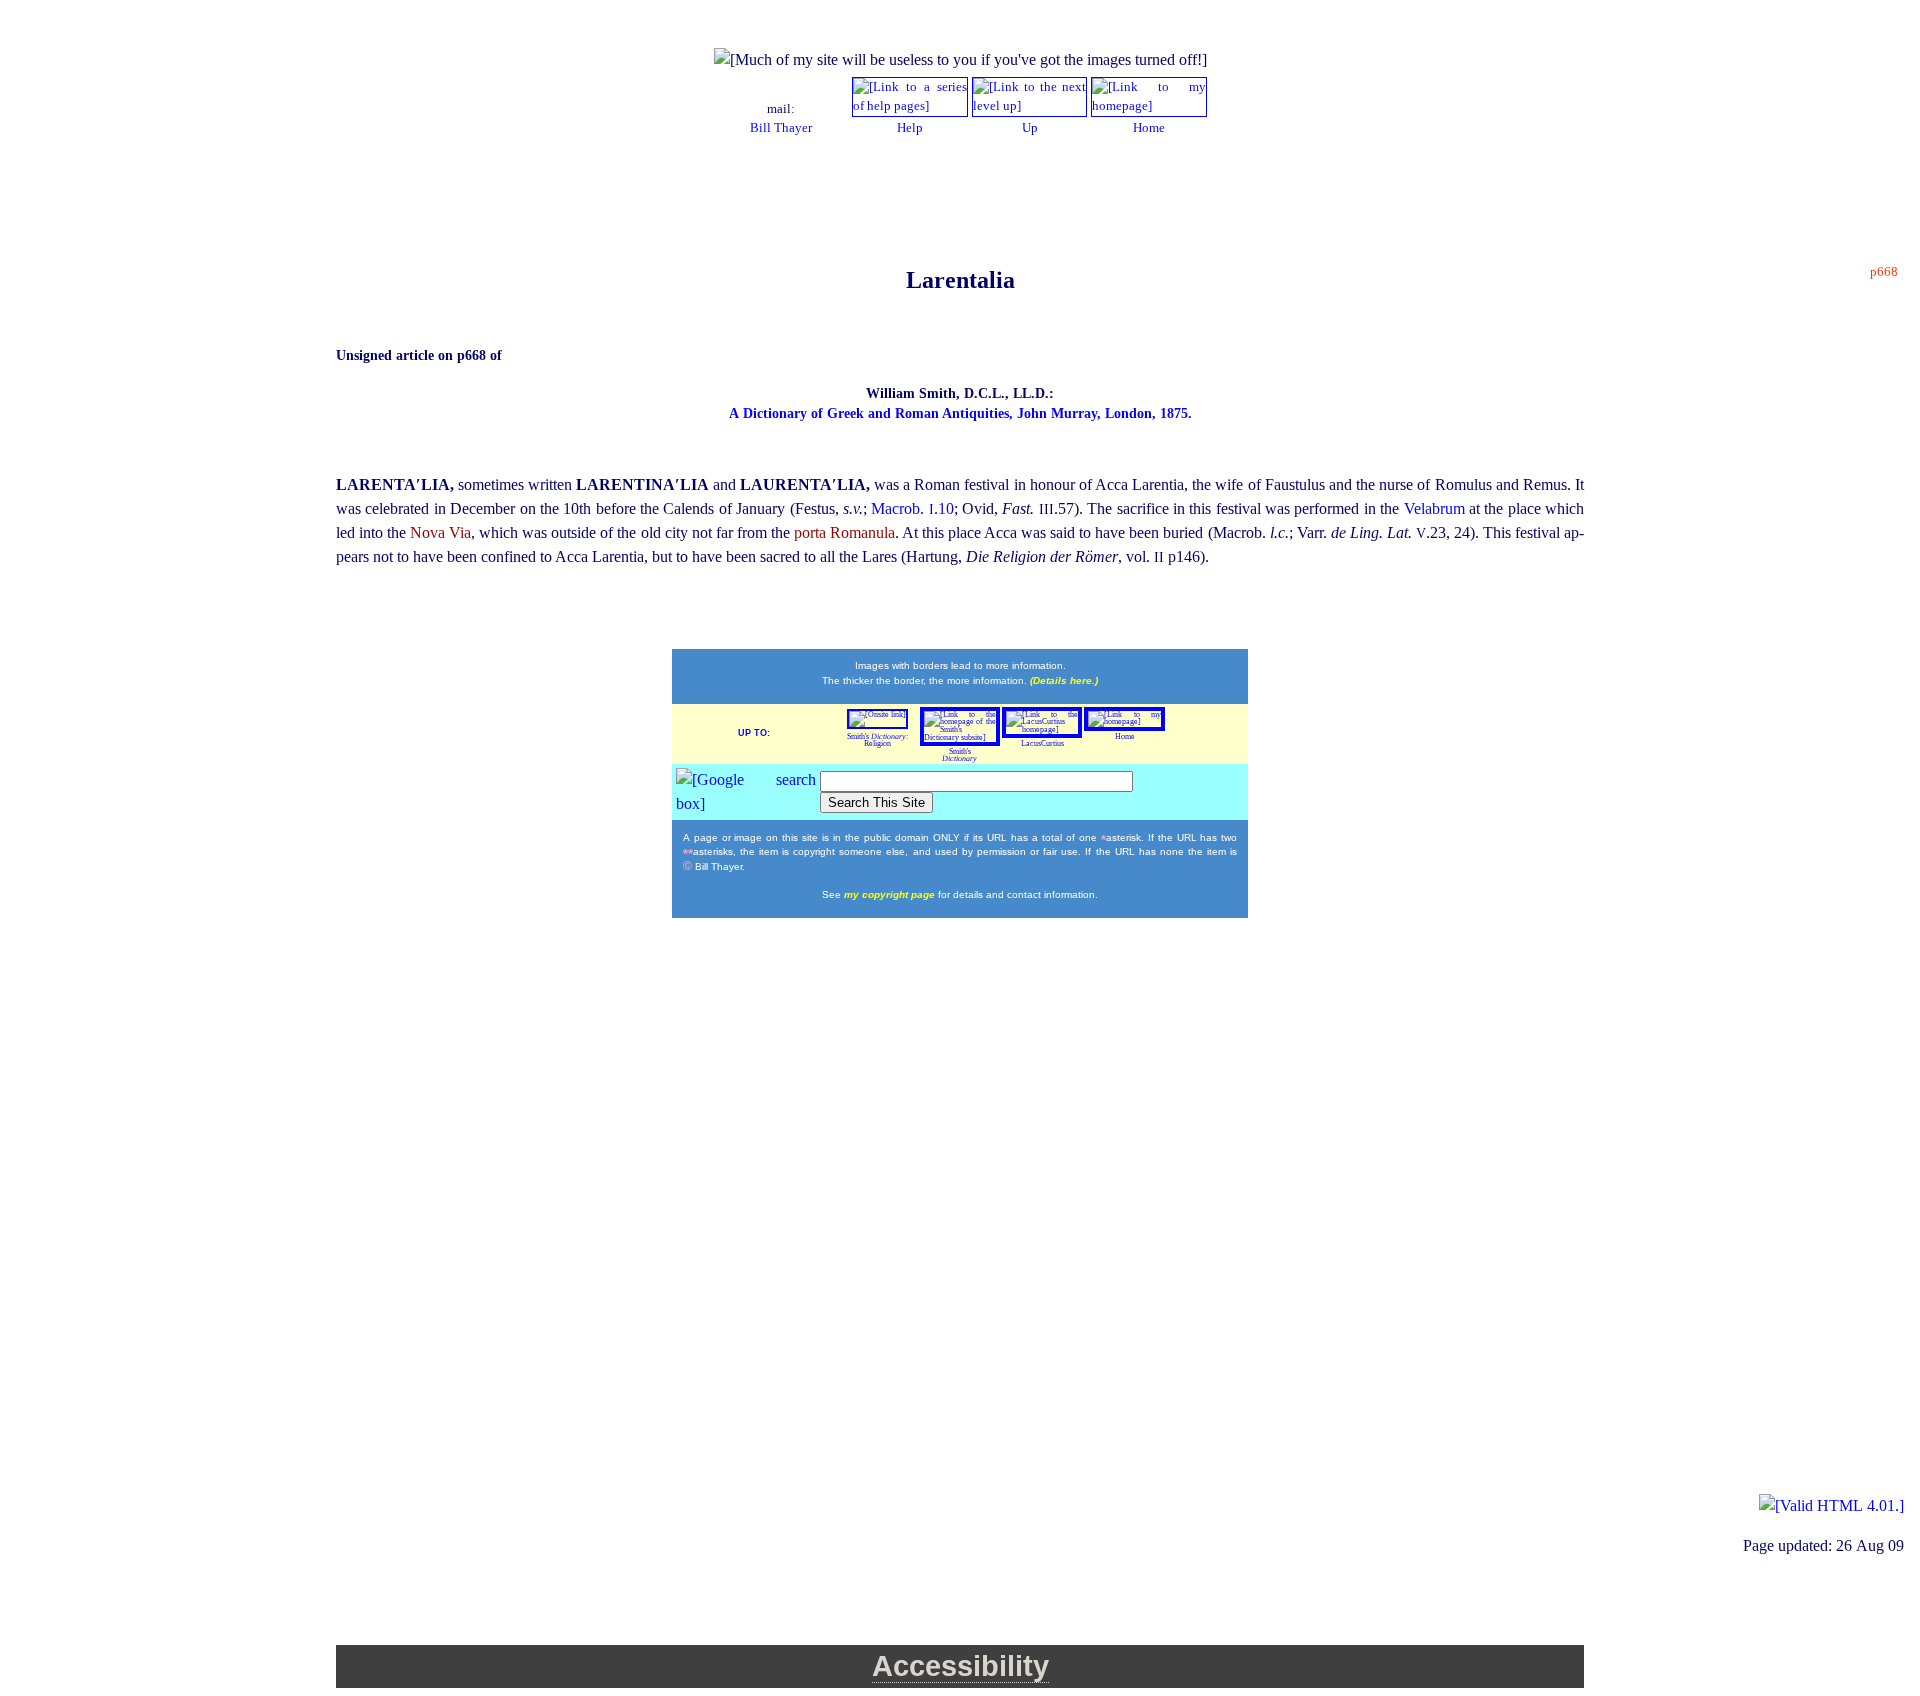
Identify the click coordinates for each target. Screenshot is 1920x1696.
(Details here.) (1064, 680)
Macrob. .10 (912, 508)
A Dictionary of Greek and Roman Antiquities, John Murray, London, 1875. (960, 413)
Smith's (959, 755)
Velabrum (1436, 508)
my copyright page (891, 894)
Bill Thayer (781, 128)
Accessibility (960, 1666)
